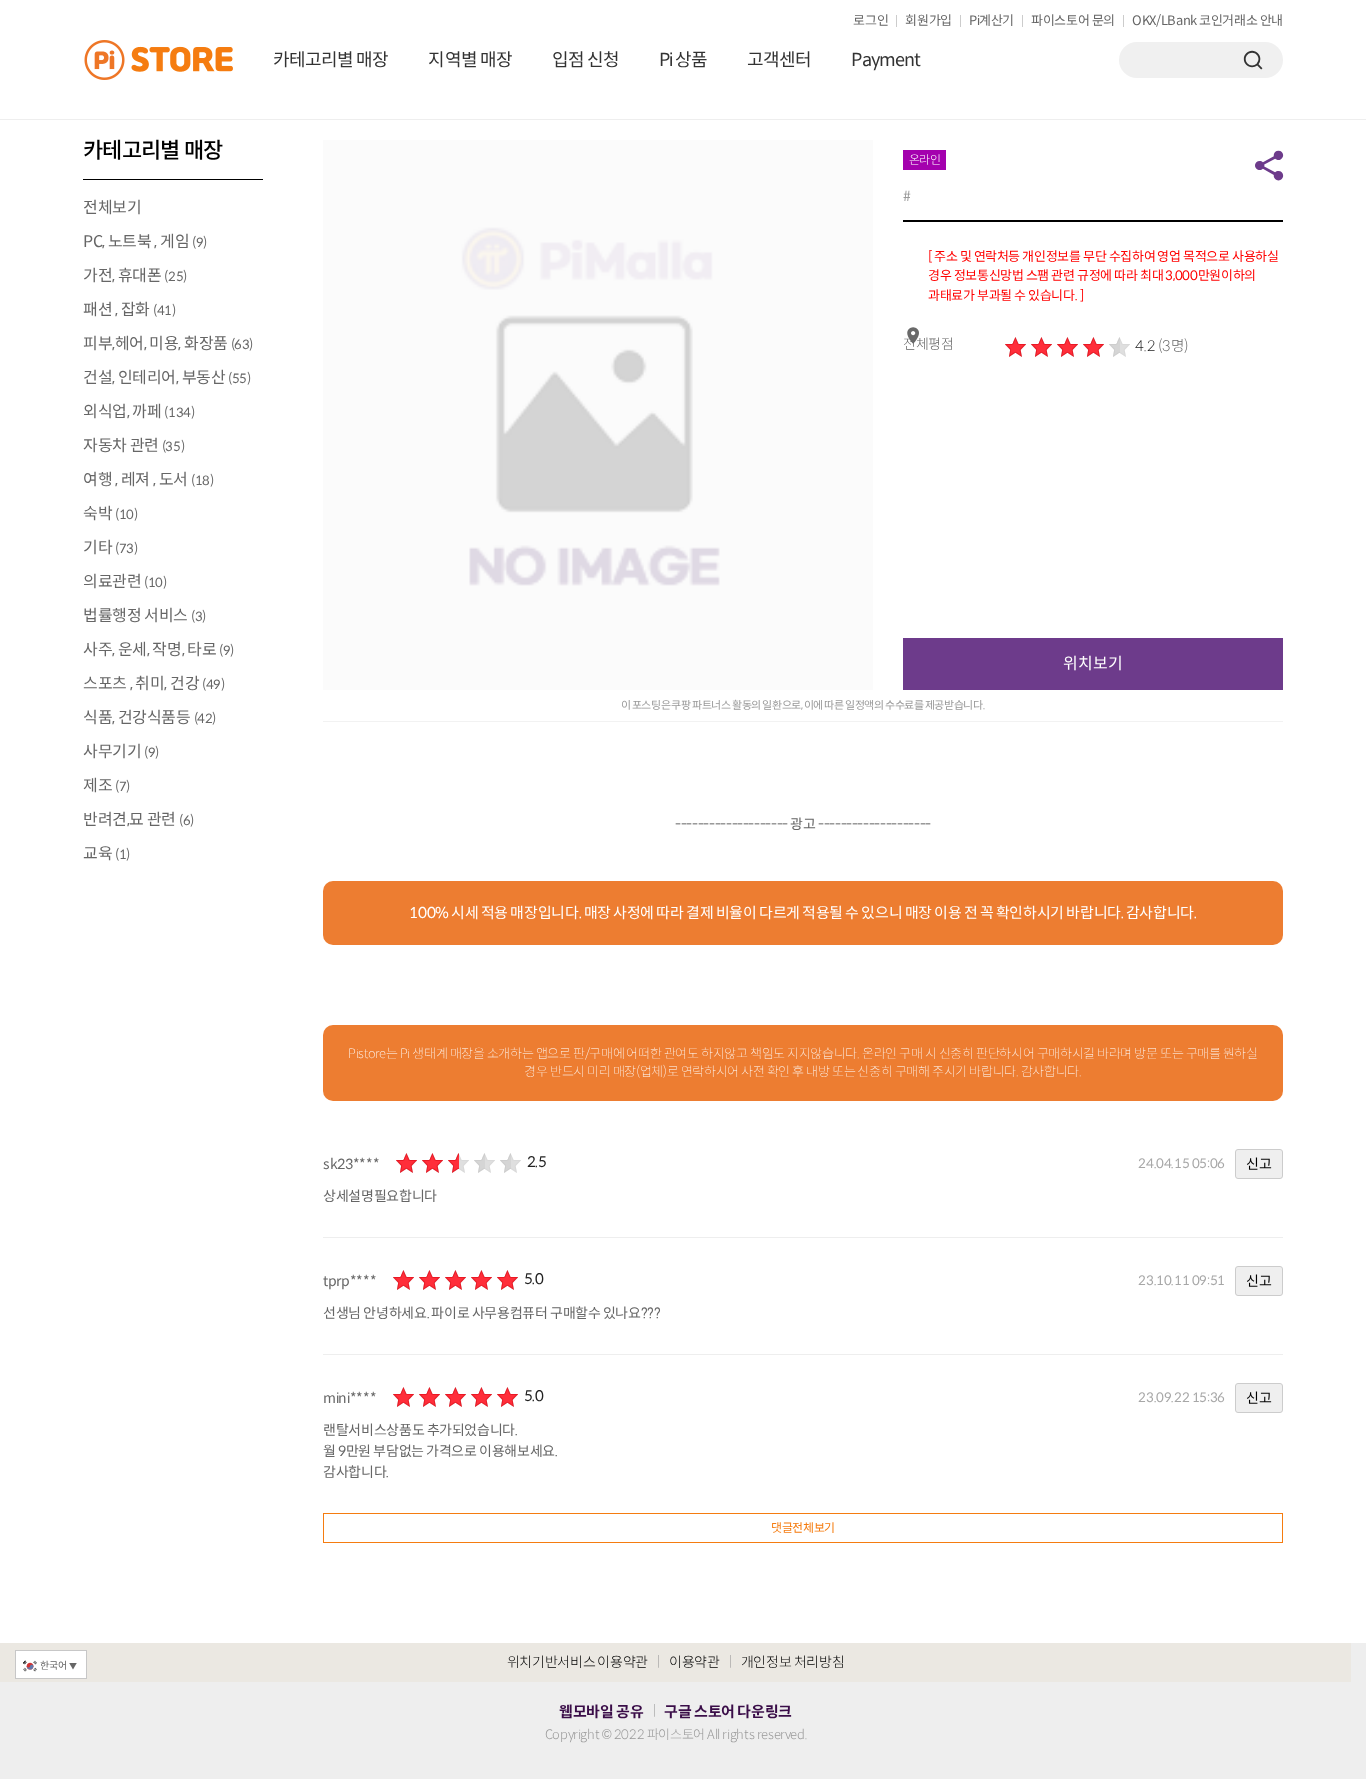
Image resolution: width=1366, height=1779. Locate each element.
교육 (106, 853)
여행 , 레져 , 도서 (148, 479)
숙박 (110, 513)
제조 (106, 785)
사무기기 (121, 751)
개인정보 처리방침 (793, 1662)
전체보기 (112, 207)
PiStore (168, 60)
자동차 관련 (133, 445)
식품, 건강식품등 (149, 717)
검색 (1253, 60)
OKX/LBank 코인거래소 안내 (1207, 20)
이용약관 (694, 1662)
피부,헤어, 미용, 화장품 (168, 343)
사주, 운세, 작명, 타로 (158, 649)
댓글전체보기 (803, 1527)
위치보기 (1093, 663)
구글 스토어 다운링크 (727, 1711)
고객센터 (779, 60)
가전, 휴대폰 (135, 275)
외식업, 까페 (138, 411)
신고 (1259, 1164)
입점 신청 (585, 60)
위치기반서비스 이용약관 (577, 1662)
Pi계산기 (991, 20)
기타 (110, 547)
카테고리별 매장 (330, 60)
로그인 (870, 20)
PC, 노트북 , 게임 (145, 241)
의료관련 (124, 581)
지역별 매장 (469, 60)
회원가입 (928, 20)
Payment (885, 60)
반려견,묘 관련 (138, 819)
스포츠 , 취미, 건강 (153, 683)
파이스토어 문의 (1073, 20)
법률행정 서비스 (144, 615)
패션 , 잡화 (129, 309)
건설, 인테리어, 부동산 (166, 377)
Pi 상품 (683, 60)
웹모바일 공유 (601, 1711)
